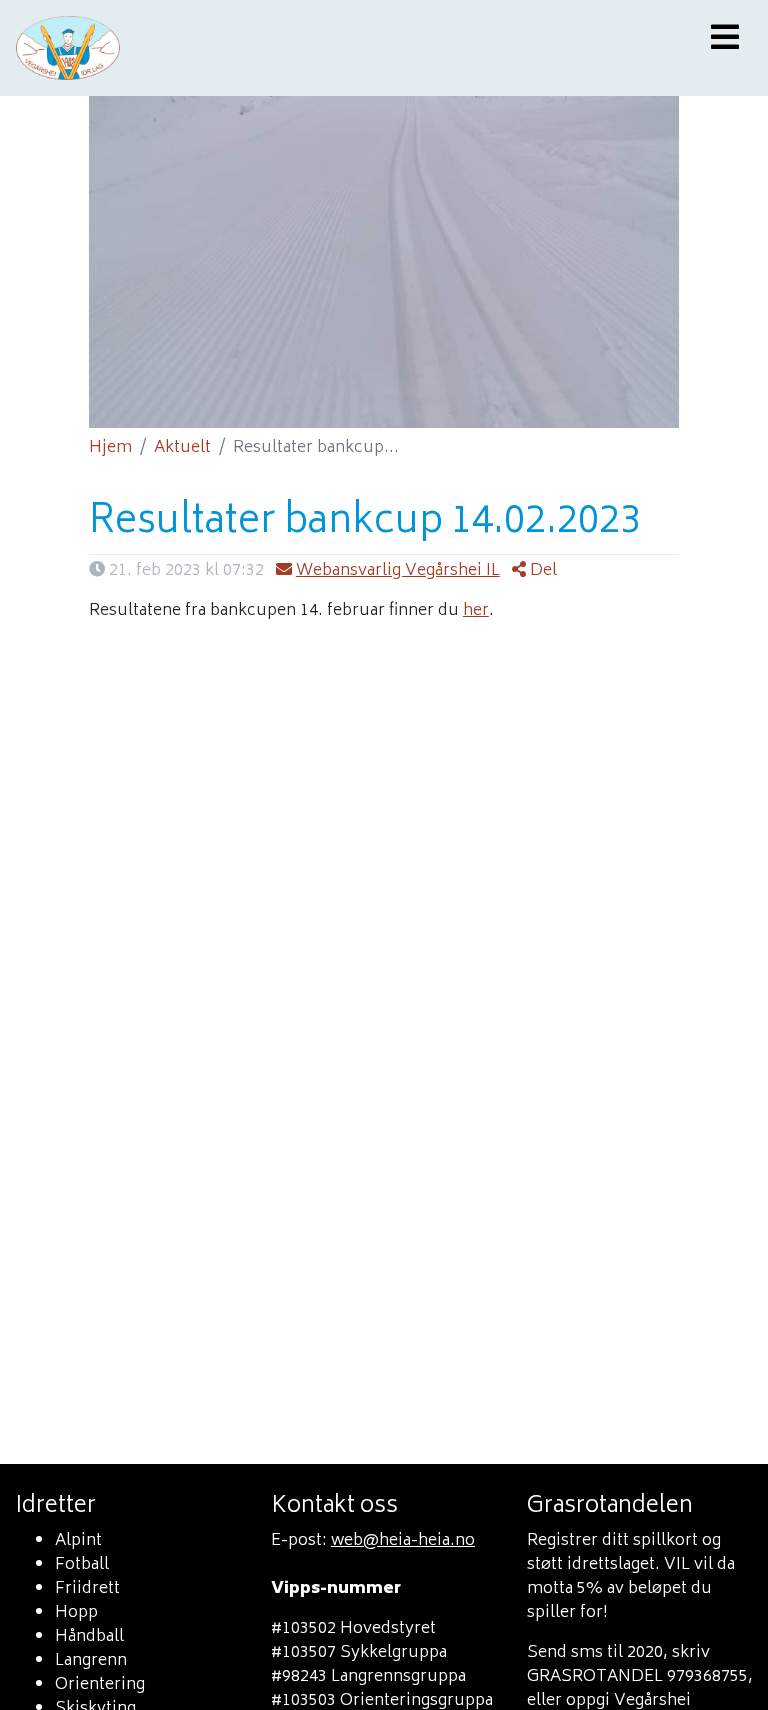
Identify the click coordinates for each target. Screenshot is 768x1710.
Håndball (89, 1637)
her (476, 611)
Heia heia (273, 48)
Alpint (78, 1541)
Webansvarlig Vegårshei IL (398, 571)
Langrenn (91, 1661)
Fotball (82, 1565)
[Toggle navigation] (725, 39)
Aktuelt (182, 448)
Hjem (110, 448)
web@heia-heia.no (403, 1541)
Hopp (76, 1613)
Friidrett (87, 1589)
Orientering (100, 1685)
